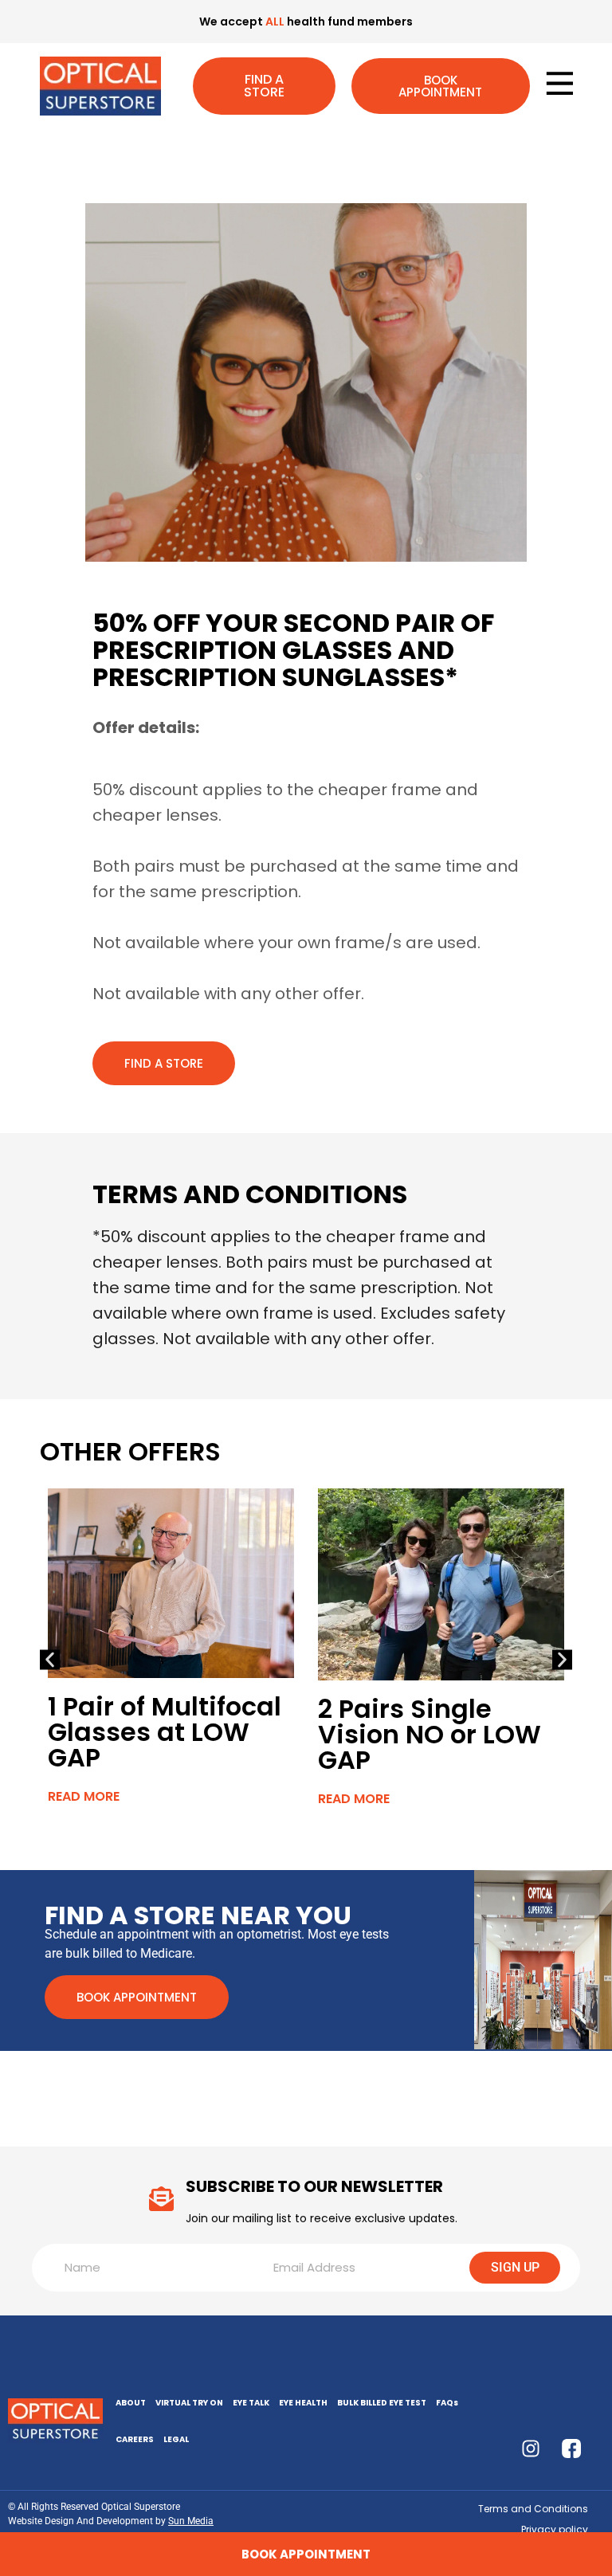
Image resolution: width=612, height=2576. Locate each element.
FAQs (447, 2403)
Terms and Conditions (533, 2509)
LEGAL (176, 2439)
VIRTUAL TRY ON (189, 2403)
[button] (50, 1659)
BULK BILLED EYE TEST (382, 2403)
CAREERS (135, 2439)
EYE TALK (251, 2403)
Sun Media (191, 2521)
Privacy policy (555, 2529)
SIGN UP (515, 2267)
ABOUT (131, 2403)
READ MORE (84, 1796)
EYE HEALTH (303, 2403)
